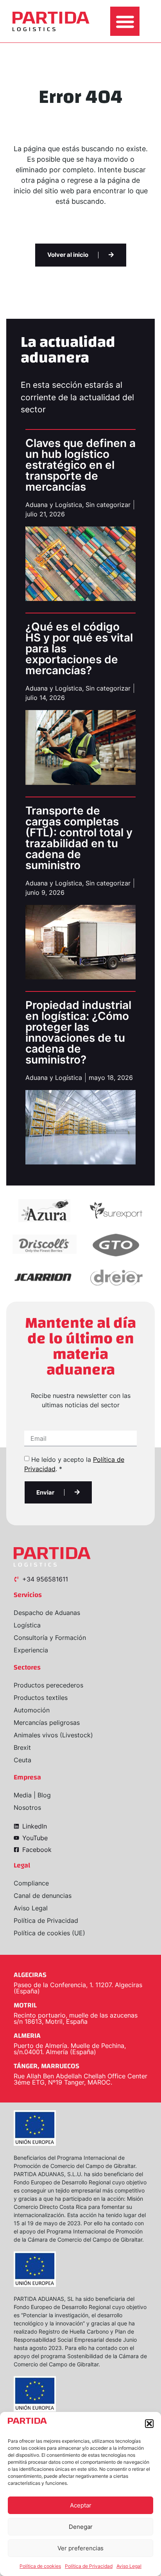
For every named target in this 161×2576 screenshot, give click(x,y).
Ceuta (22, 1760)
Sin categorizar (108, 505)
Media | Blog (32, 1795)
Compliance (31, 1883)
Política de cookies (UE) (49, 1933)
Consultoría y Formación (50, 1638)
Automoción (32, 1710)
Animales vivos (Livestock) (53, 1735)
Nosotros (27, 1807)
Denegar (81, 2527)
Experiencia (31, 1650)
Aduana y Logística (54, 505)
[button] (149, 2424)
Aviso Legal (129, 2566)
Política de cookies (40, 2566)
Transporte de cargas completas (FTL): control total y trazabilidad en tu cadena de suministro (79, 838)
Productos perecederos (48, 1685)
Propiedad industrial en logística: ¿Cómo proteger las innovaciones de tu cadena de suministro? (78, 1032)
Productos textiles (41, 1698)
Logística (27, 1625)
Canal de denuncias (43, 1896)
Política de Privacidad (89, 2566)
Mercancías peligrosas (47, 1723)
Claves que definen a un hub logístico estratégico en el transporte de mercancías (80, 465)
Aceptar (81, 2505)
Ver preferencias (80, 2548)
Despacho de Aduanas (47, 1613)
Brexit (22, 1747)
